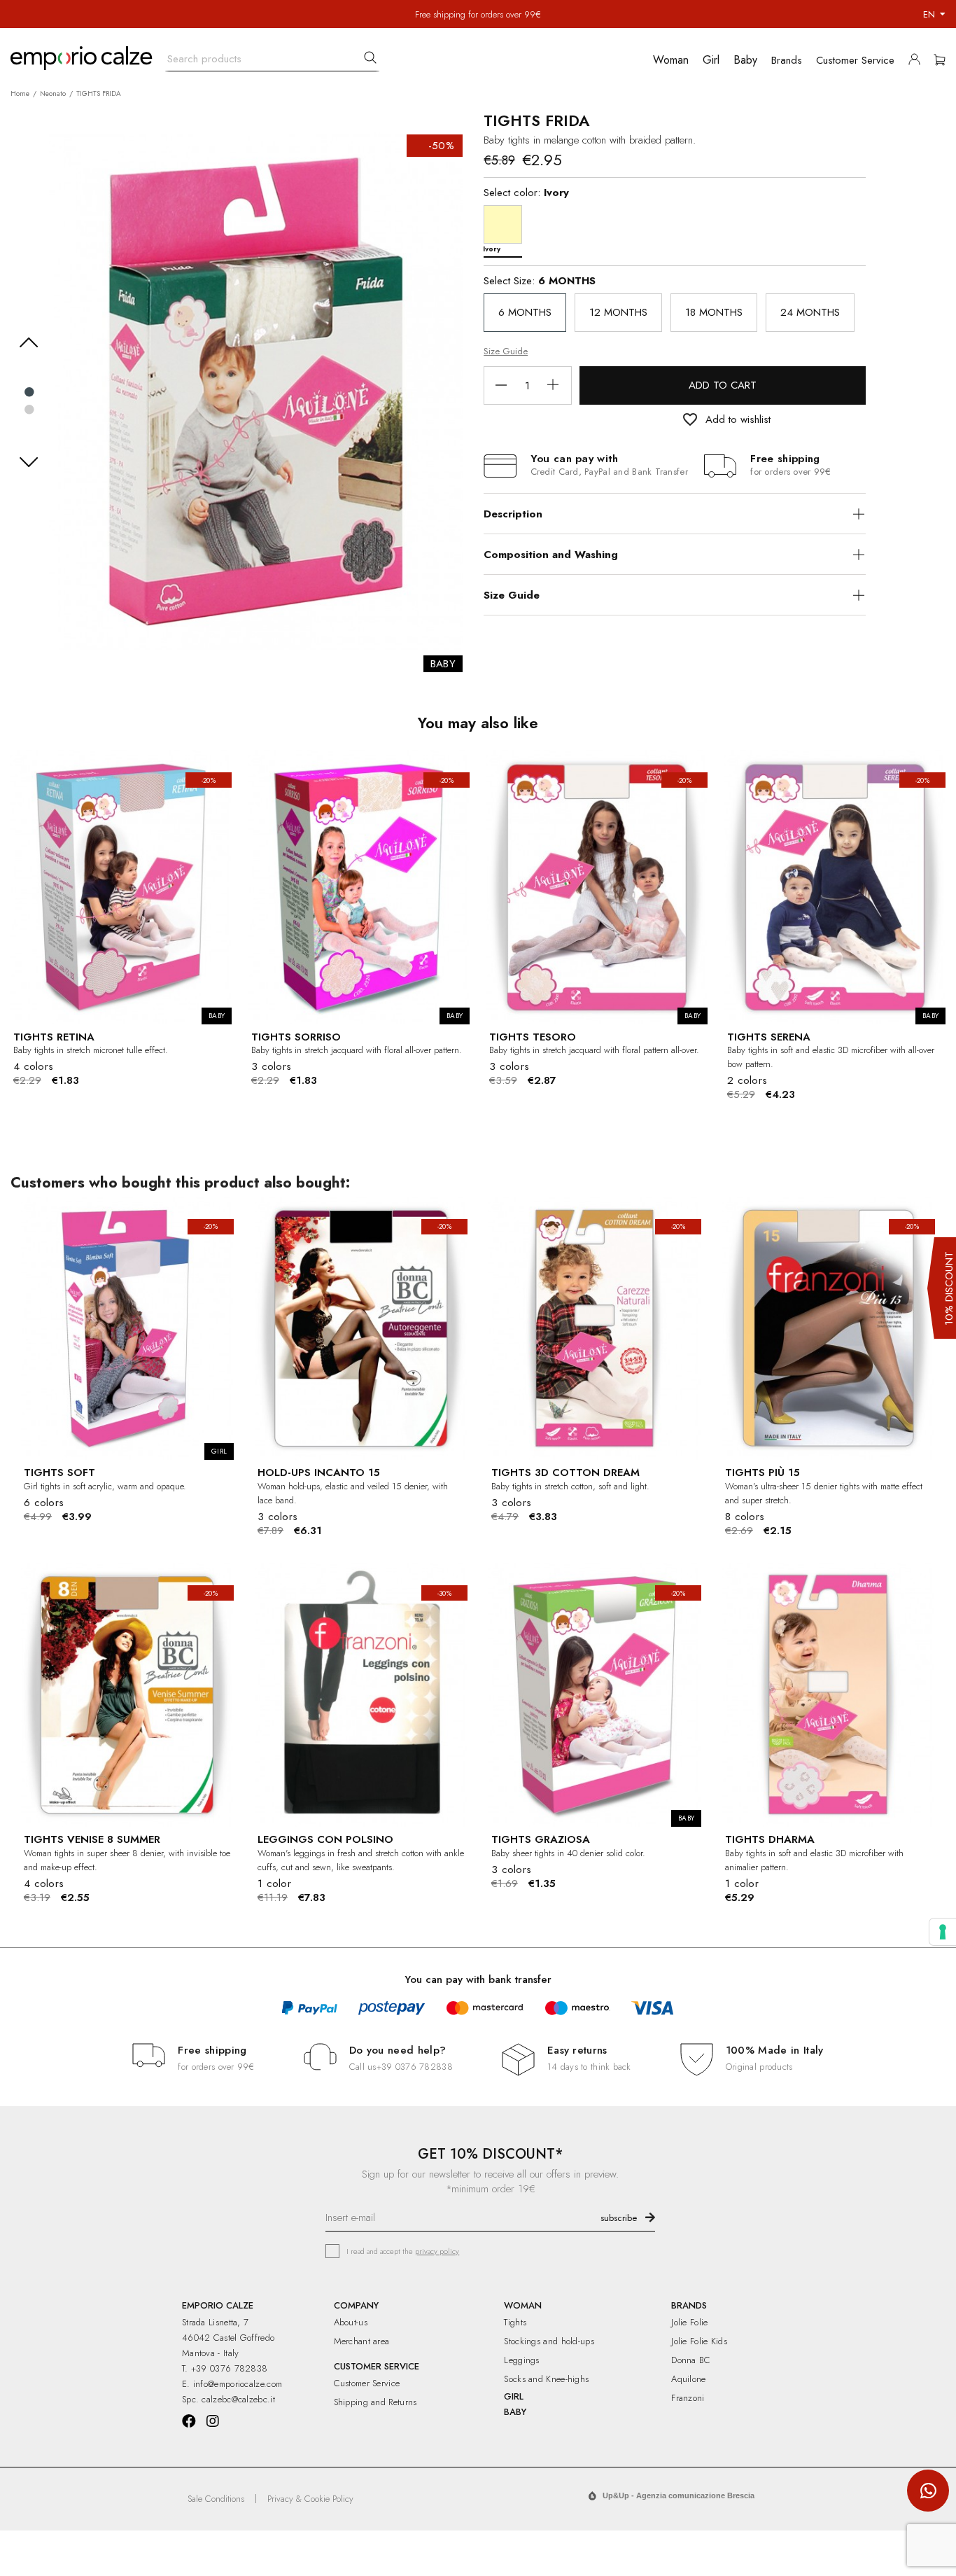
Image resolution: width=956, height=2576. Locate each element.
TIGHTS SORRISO (296, 1037)
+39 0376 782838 (415, 2067)
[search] (370, 57)
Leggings (521, 2360)
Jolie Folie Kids (699, 2341)
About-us (351, 2322)
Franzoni (688, 2398)
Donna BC (691, 2360)
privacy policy (437, 2251)
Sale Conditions (216, 2499)
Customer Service (367, 2383)
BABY (515, 2412)
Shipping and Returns (375, 2402)
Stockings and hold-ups (549, 2341)
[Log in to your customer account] (918, 62)
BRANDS (689, 2305)
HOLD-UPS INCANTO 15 (319, 1473)
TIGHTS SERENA (769, 1037)
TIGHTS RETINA (54, 1037)
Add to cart (723, 385)
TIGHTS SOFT (59, 1473)
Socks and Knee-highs (546, 2379)
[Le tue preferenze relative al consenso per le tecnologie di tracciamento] (943, 1932)
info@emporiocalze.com (238, 2384)
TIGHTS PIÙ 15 (762, 1473)
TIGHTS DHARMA (770, 1839)
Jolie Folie (689, 2322)
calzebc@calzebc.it (238, 2399)
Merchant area (362, 2341)
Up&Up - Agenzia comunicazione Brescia (679, 2495)
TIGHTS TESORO (533, 1037)
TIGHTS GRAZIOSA (541, 1839)
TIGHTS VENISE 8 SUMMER (92, 1839)
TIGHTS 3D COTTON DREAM (565, 1473)
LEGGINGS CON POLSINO (325, 1839)
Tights (515, 2322)
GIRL (514, 2396)
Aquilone (688, 2379)
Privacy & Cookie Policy (310, 2499)
